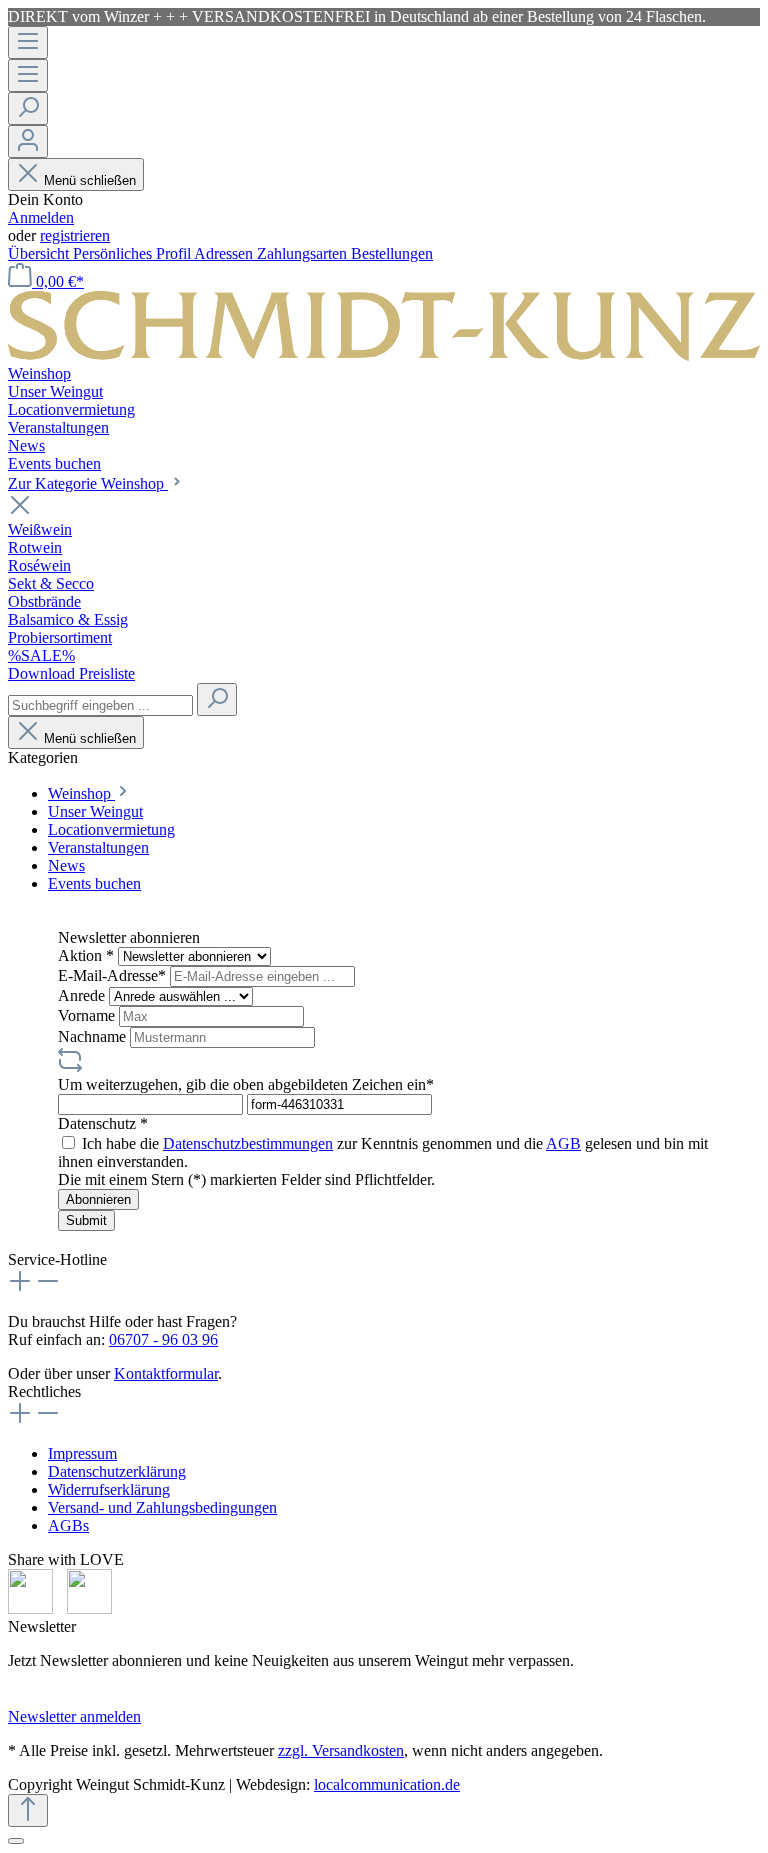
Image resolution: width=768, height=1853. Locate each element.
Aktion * (88, 955)
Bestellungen (392, 253)
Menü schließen (90, 180)
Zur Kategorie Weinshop (88, 483)
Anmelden (41, 217)
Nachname (94, 1036)
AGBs (68, 1525)
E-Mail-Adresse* (114, 975)
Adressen (225, 253)
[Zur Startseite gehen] (384, 355)
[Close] (16, 1841)
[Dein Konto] (28, 141)
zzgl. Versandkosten (341, 1750)
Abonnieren (98, 1199)
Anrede (83, 995)
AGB (563, 1143)
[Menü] (28, 42)
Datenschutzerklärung (117, 1471)
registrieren (75, 235)
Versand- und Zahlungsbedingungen (162, 1507)
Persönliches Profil (133, 253)
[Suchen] (28, 108)
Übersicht (40, 253)
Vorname (88, 1015)
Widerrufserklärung (109, 1489)
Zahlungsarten (304, 253)
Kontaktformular (166, 1373)
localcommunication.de (387, 1784)
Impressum (82, 1453)
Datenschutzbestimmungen (248, 1143)
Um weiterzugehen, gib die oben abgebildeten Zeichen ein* (246, 1084)
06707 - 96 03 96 (163, 1339)
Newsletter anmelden (74, 1716)
